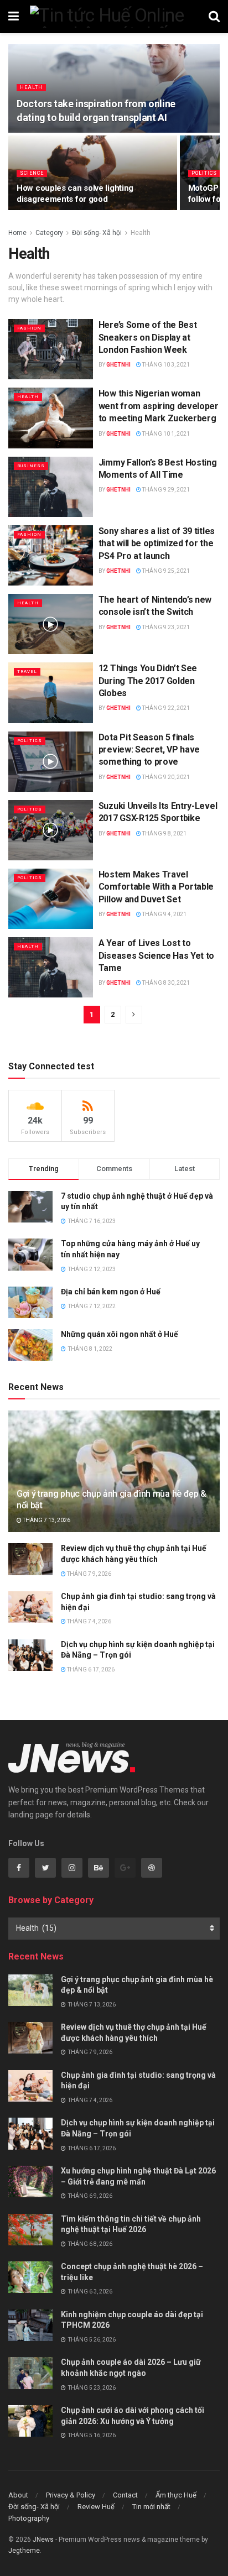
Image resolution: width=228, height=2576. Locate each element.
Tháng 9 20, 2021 (165, 777)
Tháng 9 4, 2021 (164, 914)
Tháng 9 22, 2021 (165, 708)
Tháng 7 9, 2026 (89, 1574)
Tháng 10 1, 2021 (165, 434)
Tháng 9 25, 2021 (165, 571)
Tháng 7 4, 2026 (89, 1621)
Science (32, 173)
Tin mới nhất (151, 2507)
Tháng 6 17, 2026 (90, 1670)
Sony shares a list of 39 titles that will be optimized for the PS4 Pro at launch (157, 544)
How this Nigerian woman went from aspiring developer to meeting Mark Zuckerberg (159, 406)
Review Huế (96, 2507)
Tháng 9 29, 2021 (165, 490)
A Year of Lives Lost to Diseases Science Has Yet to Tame (156, 955)
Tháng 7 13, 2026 (46, 1520)
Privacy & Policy (71, 2495)
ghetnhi (118, 365)
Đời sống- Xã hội (97, 233)
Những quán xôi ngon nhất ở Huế (120, 1334)
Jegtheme (24, 2551)
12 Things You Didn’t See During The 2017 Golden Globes (148, 681)
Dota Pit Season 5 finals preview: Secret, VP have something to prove (149, 750)
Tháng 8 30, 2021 (165, 983)
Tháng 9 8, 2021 (164, 834)
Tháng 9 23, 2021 (165, 627)
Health (31, 87)
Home (17, 233)
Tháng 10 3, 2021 (165, 365)
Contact (125, 2495)
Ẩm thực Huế (176, 2495)
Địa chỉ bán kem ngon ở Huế (111, 1292)
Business (31, 466)
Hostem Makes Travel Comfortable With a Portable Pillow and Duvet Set (156, 887)
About (18, 2495)
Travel (27, 672)
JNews (43, 2540)
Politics (204, 173)
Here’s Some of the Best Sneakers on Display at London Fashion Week (148, 337)
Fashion (29, 328)
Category (49, 233)
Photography (29, 2518)
